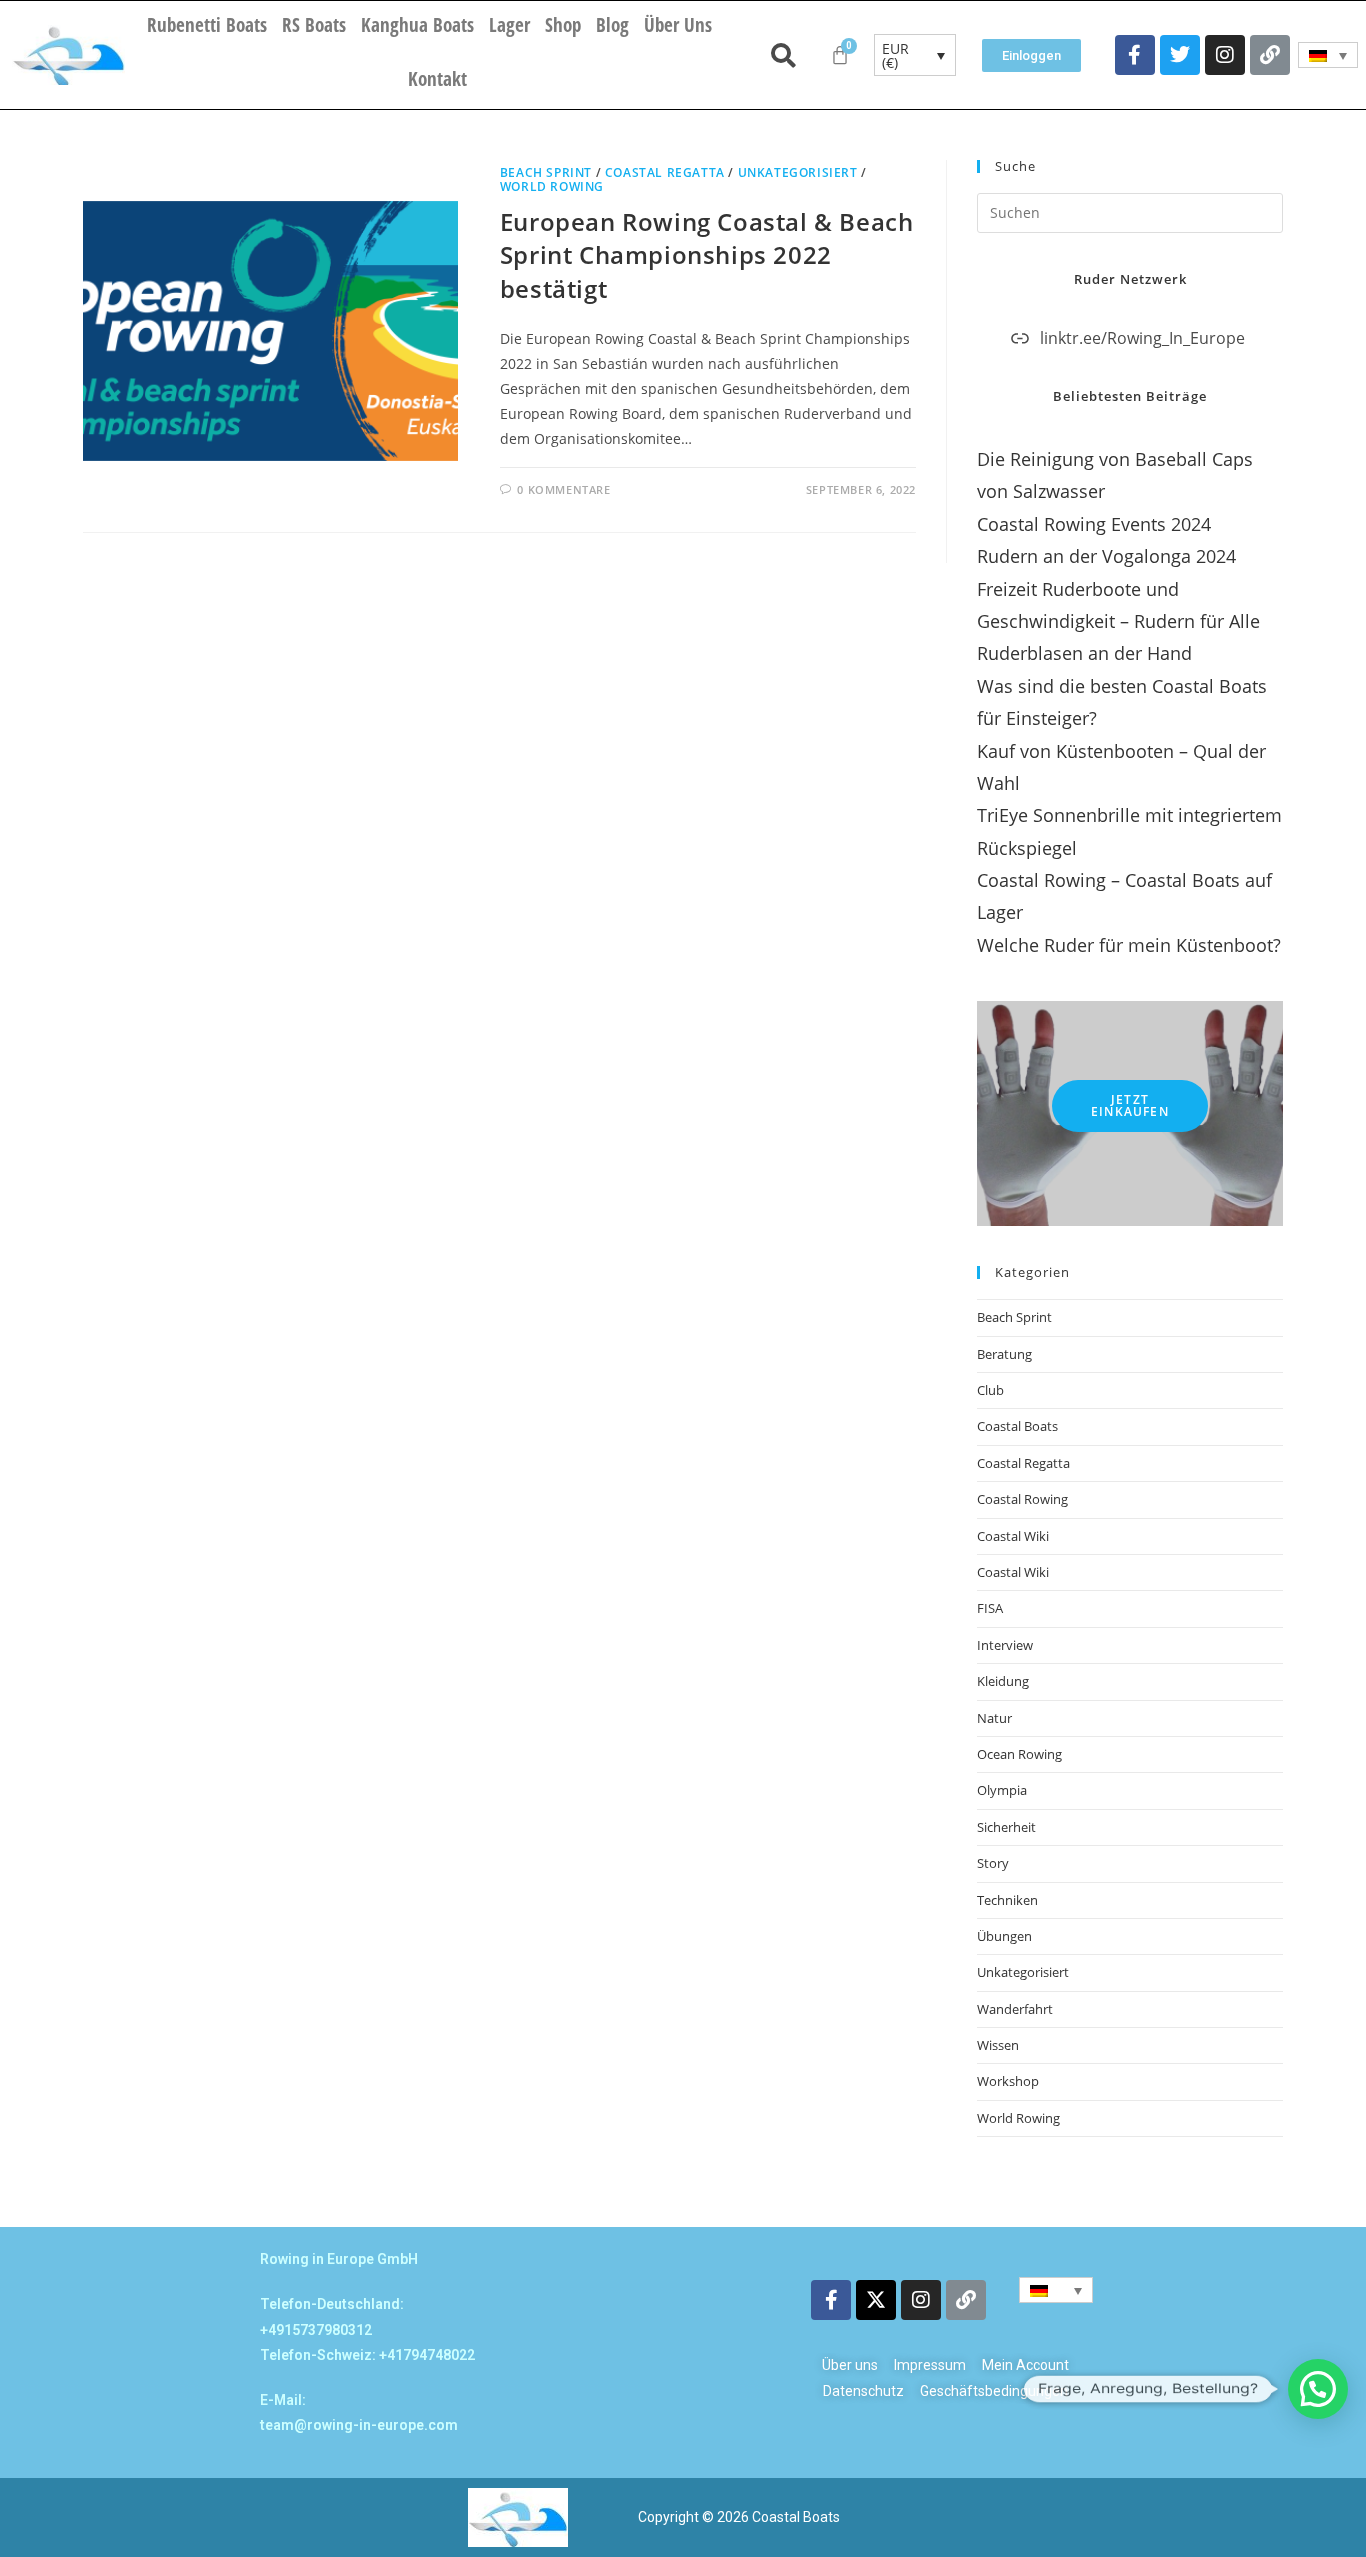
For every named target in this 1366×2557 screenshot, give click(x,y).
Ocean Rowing (1019, 1754)
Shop (563, 25)
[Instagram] (1225, 55)
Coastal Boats (1017, 1426)
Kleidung (1003, 1681)
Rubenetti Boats (207, 25)
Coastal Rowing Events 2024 (1094, 524)
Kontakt (437, 79)
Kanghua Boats (417, 25)
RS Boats (314, 25)
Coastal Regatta (665, 172)
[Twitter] (1180, 55)
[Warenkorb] (840, 55)
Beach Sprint (546, 172)
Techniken (1007, 1900)
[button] (1318, 2389)
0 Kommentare (563, 489)
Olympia (1002, 1790)
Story (993, 1863)
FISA (990, 1608)
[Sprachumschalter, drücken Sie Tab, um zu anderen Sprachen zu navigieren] (1328, 55)
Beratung (1004, 1354)
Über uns (678, 25)
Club (990, 1390)
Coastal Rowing (1022, 1499)
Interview (1005, 1645)
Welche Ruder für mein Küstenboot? (1129, 945)
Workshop (1008, 2081)
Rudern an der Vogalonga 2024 (1106, 556)
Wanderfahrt (1015, 2009)
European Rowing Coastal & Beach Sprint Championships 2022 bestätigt (707, 255)
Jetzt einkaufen (1130, 1105)
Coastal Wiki (1013, 1536)
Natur (994, 1718)
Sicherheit (1006, 1827)
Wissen (998, 2045)
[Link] (1270, 55)
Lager (509, 25)
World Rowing (552, 186)
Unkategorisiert (798, 172)
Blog (612, 25)
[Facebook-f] (1135, 55)
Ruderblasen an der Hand (1084, 653)
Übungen (1004, 1936)
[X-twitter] (876, 2300)
